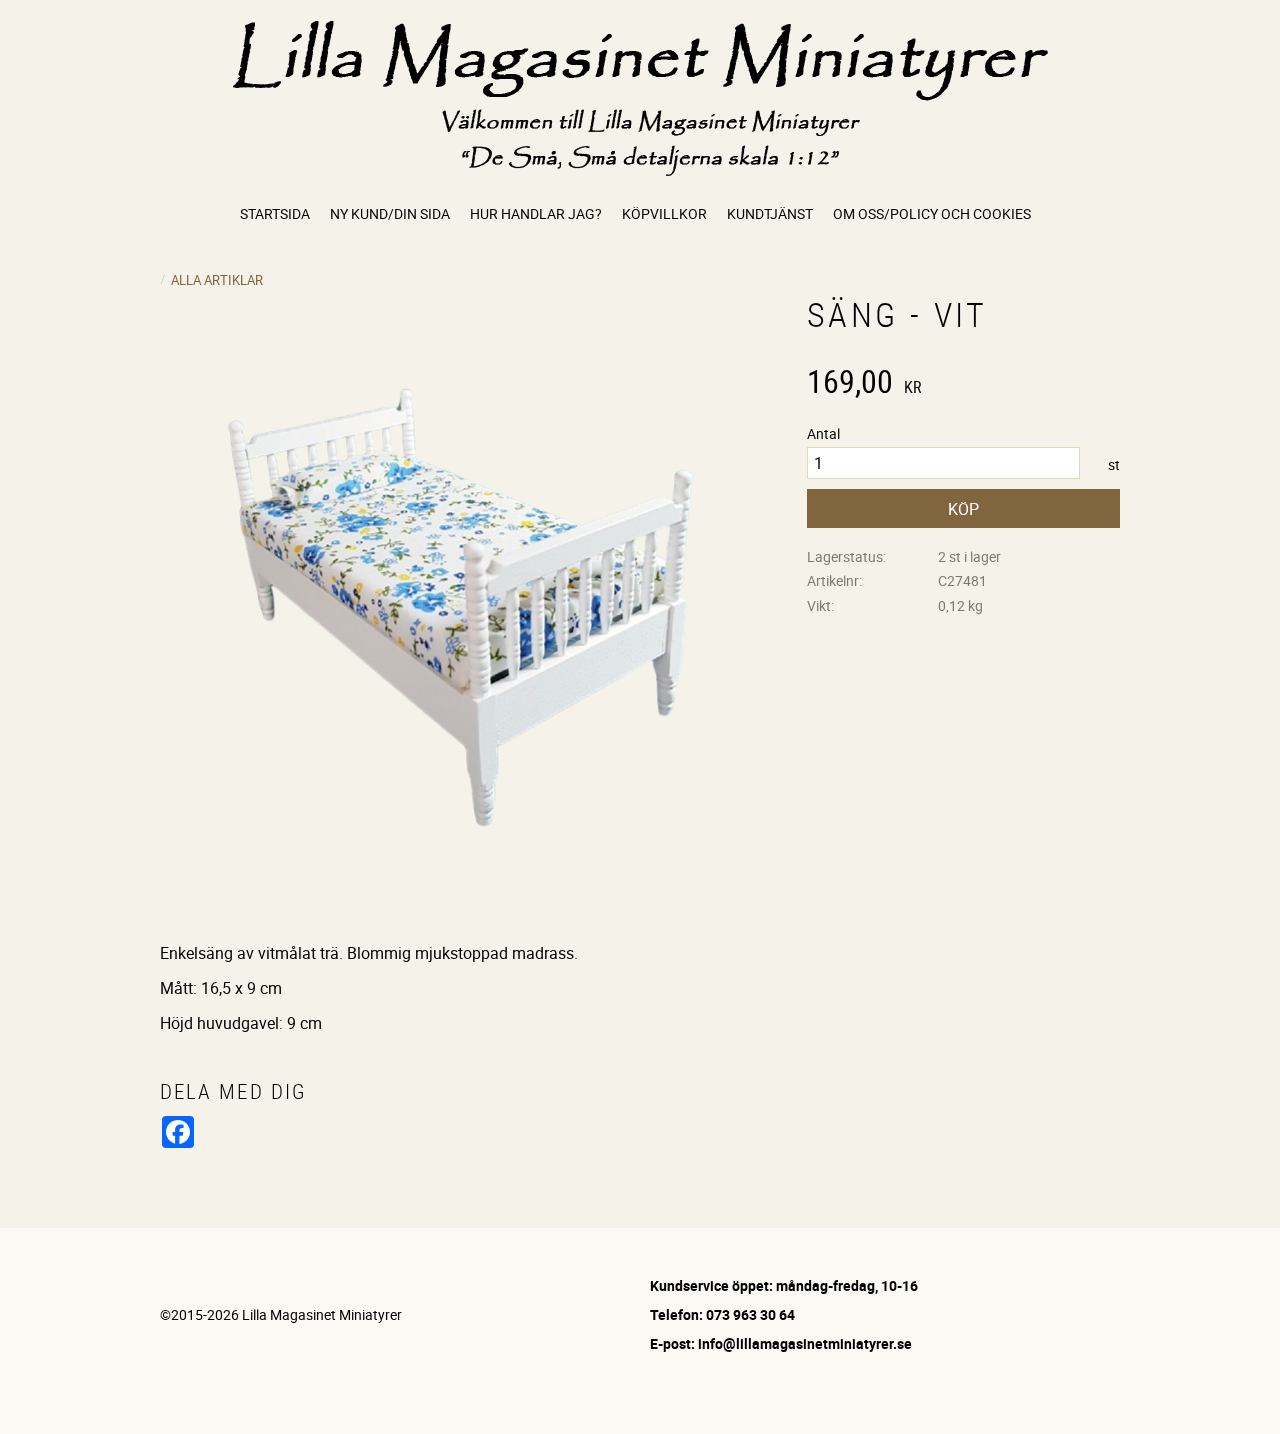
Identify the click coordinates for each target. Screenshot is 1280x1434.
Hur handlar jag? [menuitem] (536, 213)
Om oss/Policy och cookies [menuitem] (932, 213)
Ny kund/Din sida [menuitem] (390, 213)
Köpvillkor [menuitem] (664, 213)
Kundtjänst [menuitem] (770, 213)
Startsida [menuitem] (275, 213)
